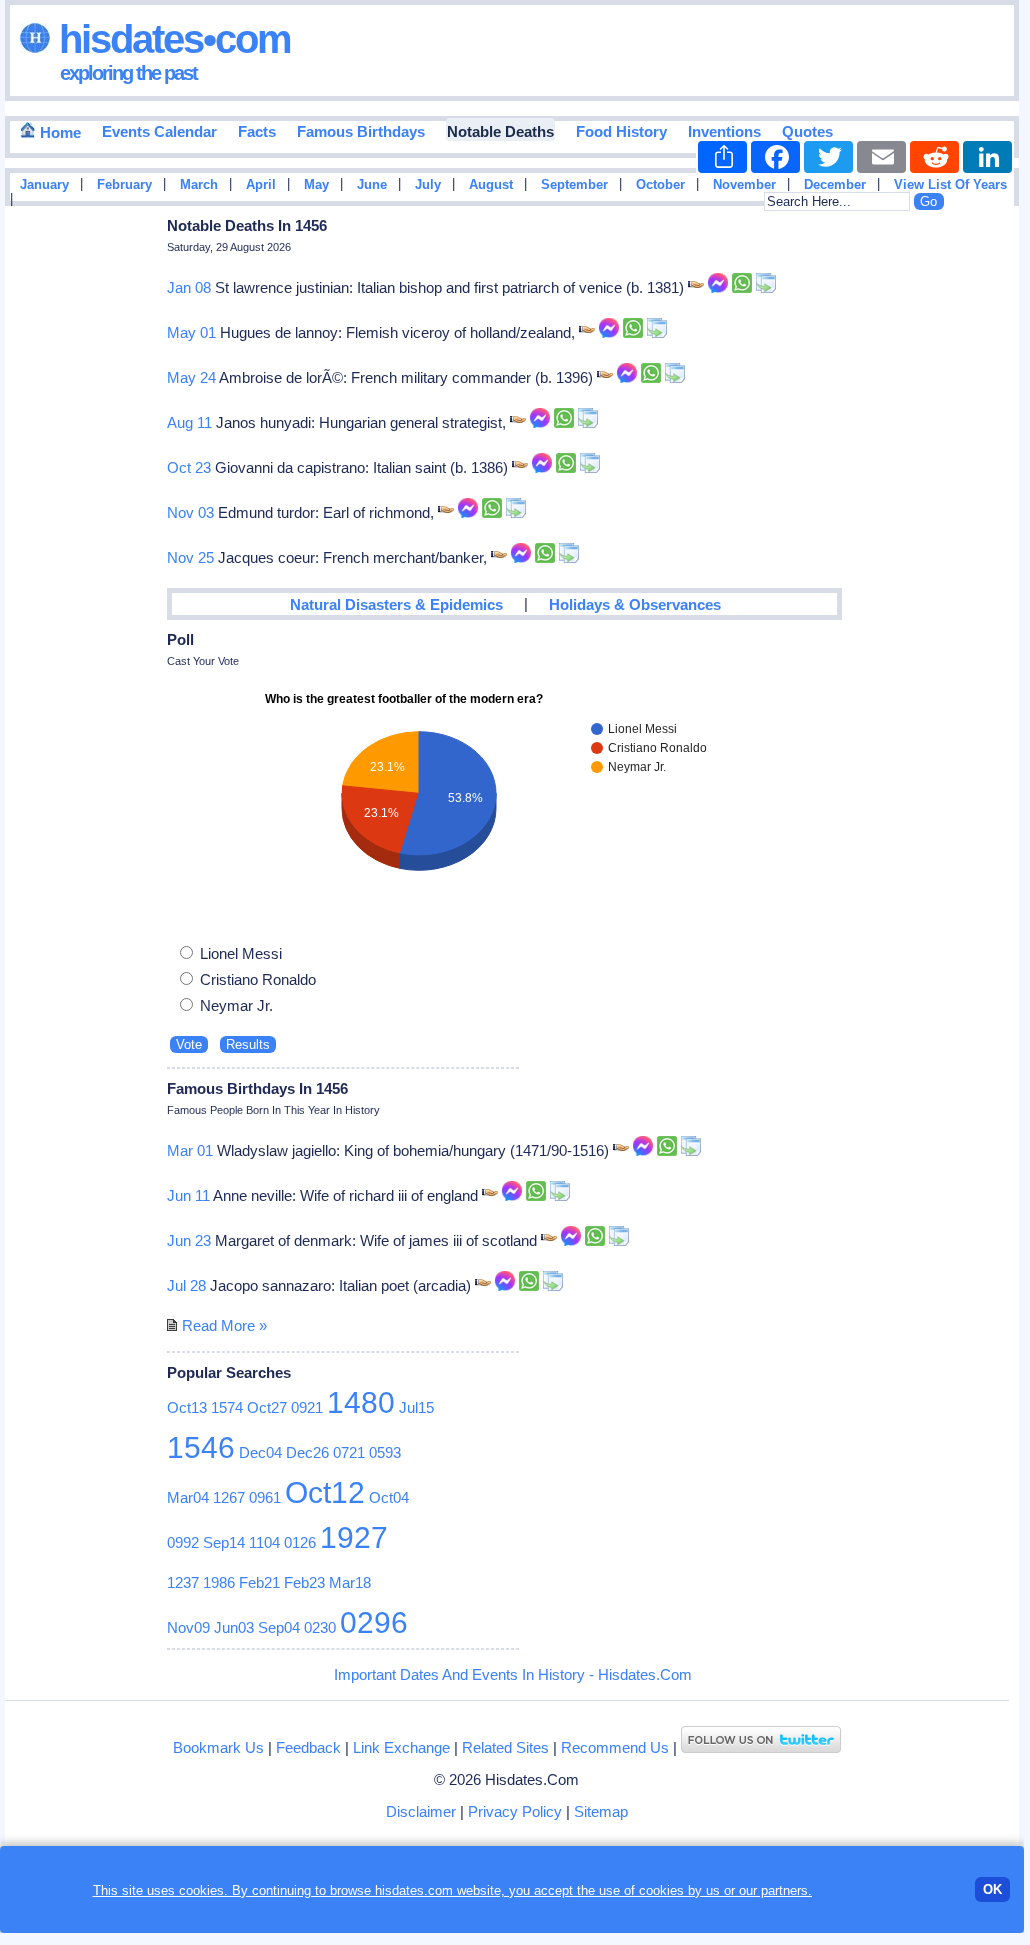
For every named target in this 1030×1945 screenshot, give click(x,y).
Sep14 (224, 1542)
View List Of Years (950, 185)
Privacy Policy (515, 1811)
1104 (264, 1542)
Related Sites (505, 1747)
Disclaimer (421, 1811)
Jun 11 (188, 1195)
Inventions (724, 131)
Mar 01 (190, 1150)
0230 (320, 1627)
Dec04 (260, 1452)
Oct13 (187, 1407)
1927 (354, 1537)
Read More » (224, 1325)
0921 (307, 1407)
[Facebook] (775, 157)
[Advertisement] (959, 533)
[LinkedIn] (987, 157)
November (744, 185)
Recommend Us (615, 1747)
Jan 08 (189, 287)
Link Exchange (401, 1747)
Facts (257, 131)
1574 (227, 1407)
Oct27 (267, 1407)
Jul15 (416, 1407)
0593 (385, 1452)
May (316, 185)
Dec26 (307, 1452)
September (574, 185)
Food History (621, 131)
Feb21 (259, 1582)
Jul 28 (186, 1285)
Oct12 (325, 1492)
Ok (992, 1889)
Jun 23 (189, 1240)
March (199, 185)
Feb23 (304, 1582)
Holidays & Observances (635, 604)
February (124, 185)
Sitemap (601, 1811)
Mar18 (350, 1582)
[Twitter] (828, 157)
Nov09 (188, 1627)
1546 (201, 1447)
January (44, 185)
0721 (349, 1452)
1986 (219, 1582)
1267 (229, 1497)
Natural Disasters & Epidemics (396, 604)
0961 (265, 1497)
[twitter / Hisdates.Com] (761, 1747)
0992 (183, 1542)
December (835, 185)
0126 (300, 1542)
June (372, 185)
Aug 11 (189, 422)
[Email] (881, 157)
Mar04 (188, 1497)
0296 (374, 1622)
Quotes (807, 131)
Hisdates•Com (170, 39)
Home (58, 132)
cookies (661, 1890)
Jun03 (234, 1627)
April (261, 185)
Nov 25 (190, 557)
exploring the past (128, 73)
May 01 (191, 332)
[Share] (722, 157)
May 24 (191, 377)
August (491, 185)
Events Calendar (159, 131)
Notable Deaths (500, 131)
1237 (183, 1582)
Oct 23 (189, 467)
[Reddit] (934, 157)
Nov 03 (190, 512)
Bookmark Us (218, 1747)
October (660, 185)
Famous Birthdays (361, 131)
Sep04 (279, 1627)
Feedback (308, 1747)
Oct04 (389, 1497)
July (428, 185)
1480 (361, 1402)
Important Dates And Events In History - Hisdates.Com (513, 1674)
